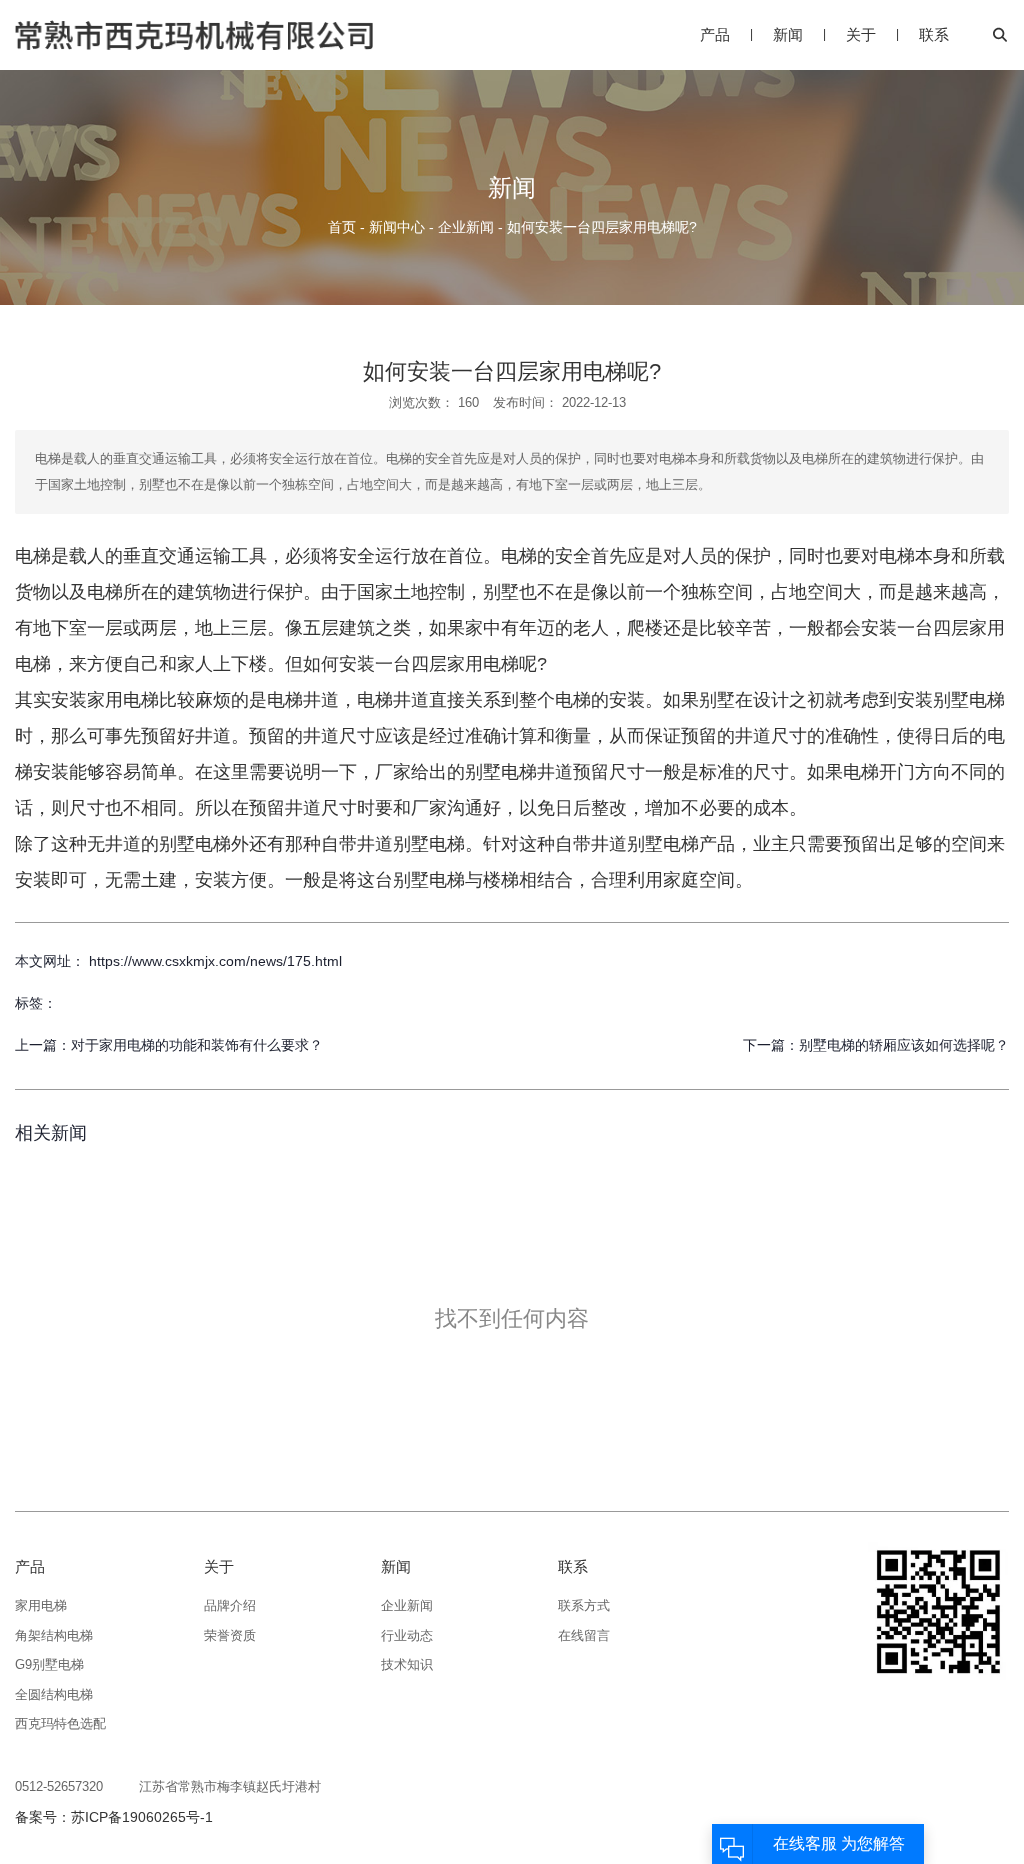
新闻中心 (397, 227)
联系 (934, 34)
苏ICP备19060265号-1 (142, 1817)
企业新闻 (466, 227)
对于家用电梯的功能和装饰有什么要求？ (197, 1045)
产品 (715, 34)
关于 (861, 34)
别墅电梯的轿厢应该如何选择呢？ (904, 1045)
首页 (344, 227)
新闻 (788, 34)
